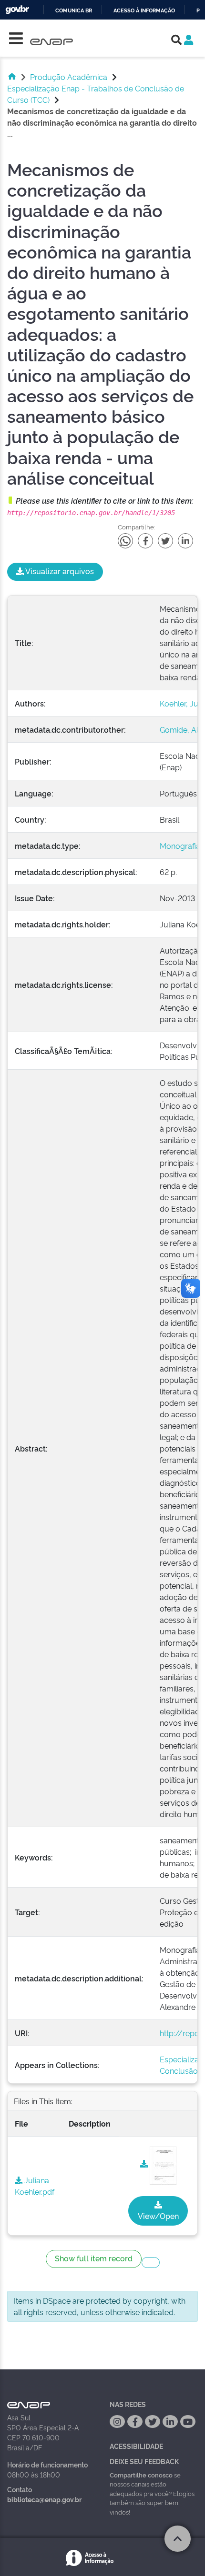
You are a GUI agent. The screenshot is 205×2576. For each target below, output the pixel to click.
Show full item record (94, 2258)
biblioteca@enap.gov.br (44, 2499)
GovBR (17, 10)
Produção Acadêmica (69, 77)
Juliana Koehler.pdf (35, 2186)
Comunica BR (74, 11)
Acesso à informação (144, 11)
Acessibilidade (136, 2446)
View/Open (158, 2216)
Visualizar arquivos (59, 571)
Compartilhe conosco (141, 2475)
